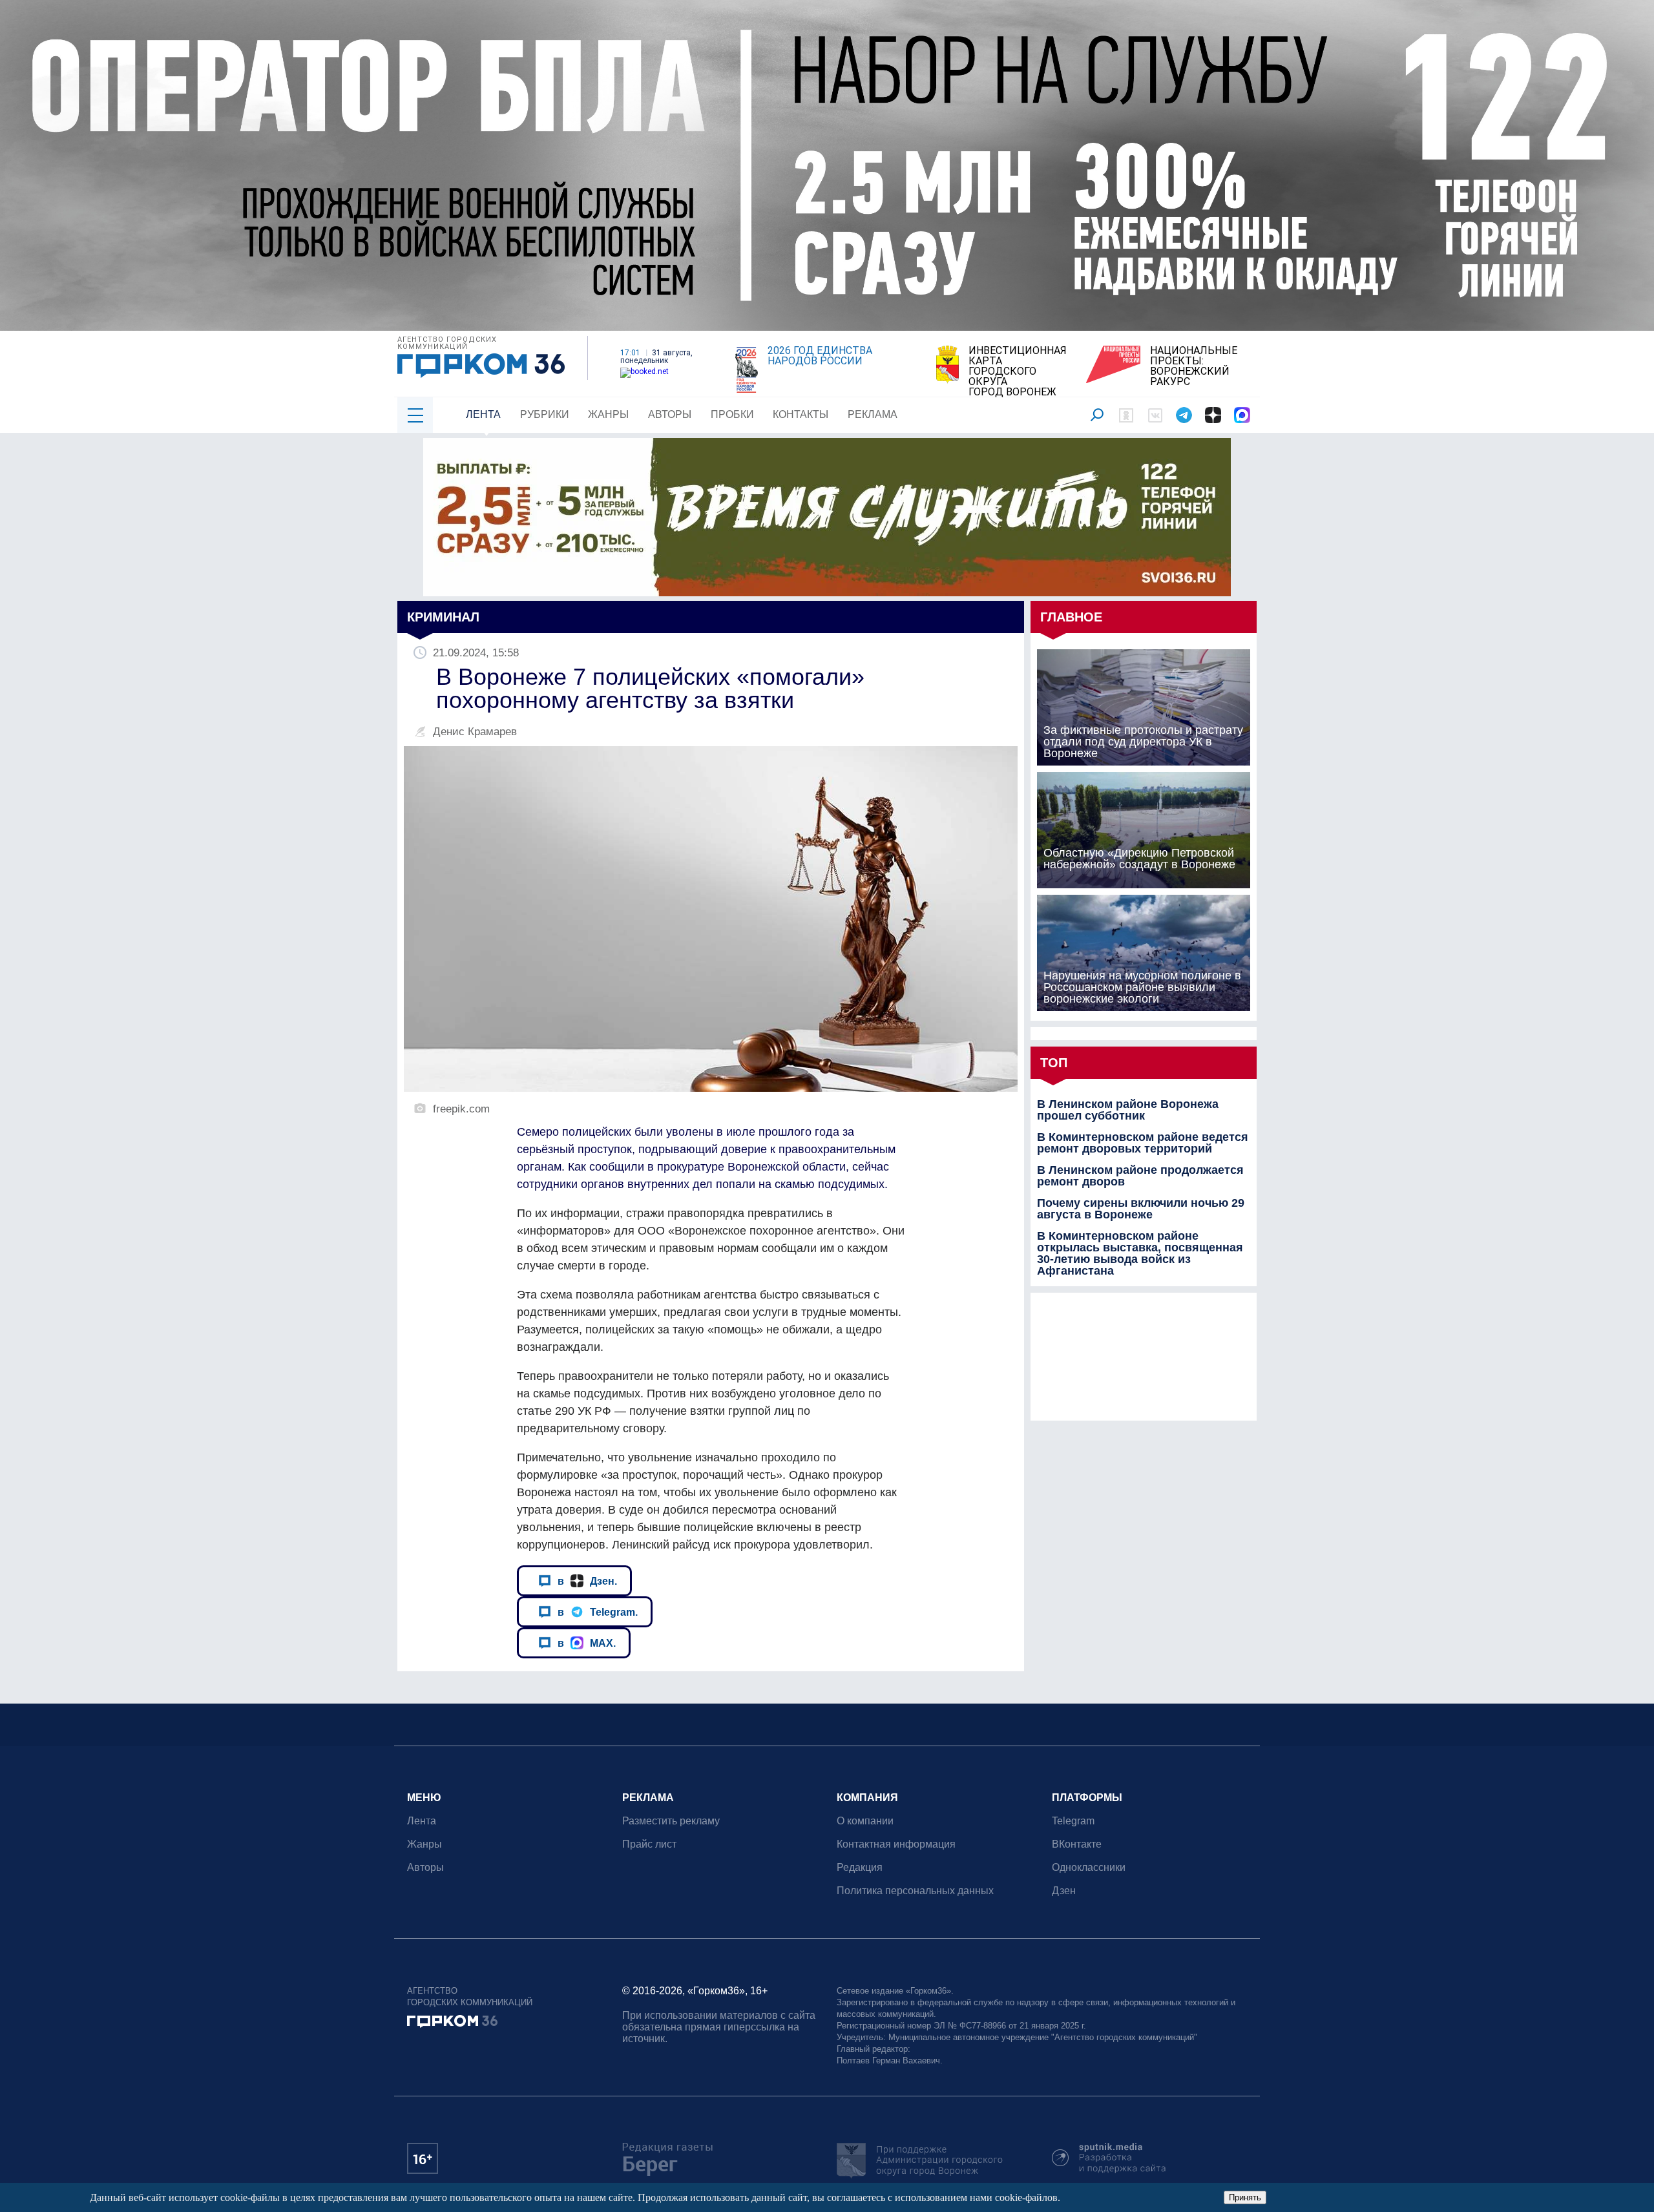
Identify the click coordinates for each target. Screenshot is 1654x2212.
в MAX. (587, 1643)
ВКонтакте (1077, 1844)
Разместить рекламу (671, 1821)
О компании (865, 1821)
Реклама (873, 414)
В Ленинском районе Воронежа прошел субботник (1128, 1110)
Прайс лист (649, 1844)
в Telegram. (598, 1612)
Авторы (670, 414)
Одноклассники (1089, 1867)
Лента (483, 414)
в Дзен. (587, 1581)
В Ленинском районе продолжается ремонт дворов (1140, 1176)
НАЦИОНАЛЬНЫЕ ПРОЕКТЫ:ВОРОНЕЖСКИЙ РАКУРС (1194, 366)
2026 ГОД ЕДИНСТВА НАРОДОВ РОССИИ (820, 356)
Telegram (1073, 1821)
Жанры (608, 414)
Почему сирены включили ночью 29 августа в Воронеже (1141, 1209)
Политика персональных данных (915, 1891)
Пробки (732, 414)
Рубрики (545, 414)
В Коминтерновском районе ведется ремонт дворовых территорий (1143, 1143)
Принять (1245, 2197)
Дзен (1064, 1891)
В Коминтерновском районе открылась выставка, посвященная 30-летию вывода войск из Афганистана (1140, 1253)
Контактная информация (896, 1844)
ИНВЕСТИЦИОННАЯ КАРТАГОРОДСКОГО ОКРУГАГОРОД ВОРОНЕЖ (1018, 371)
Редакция (860, 1867)
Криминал (443, 617)
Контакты (801, 414)
